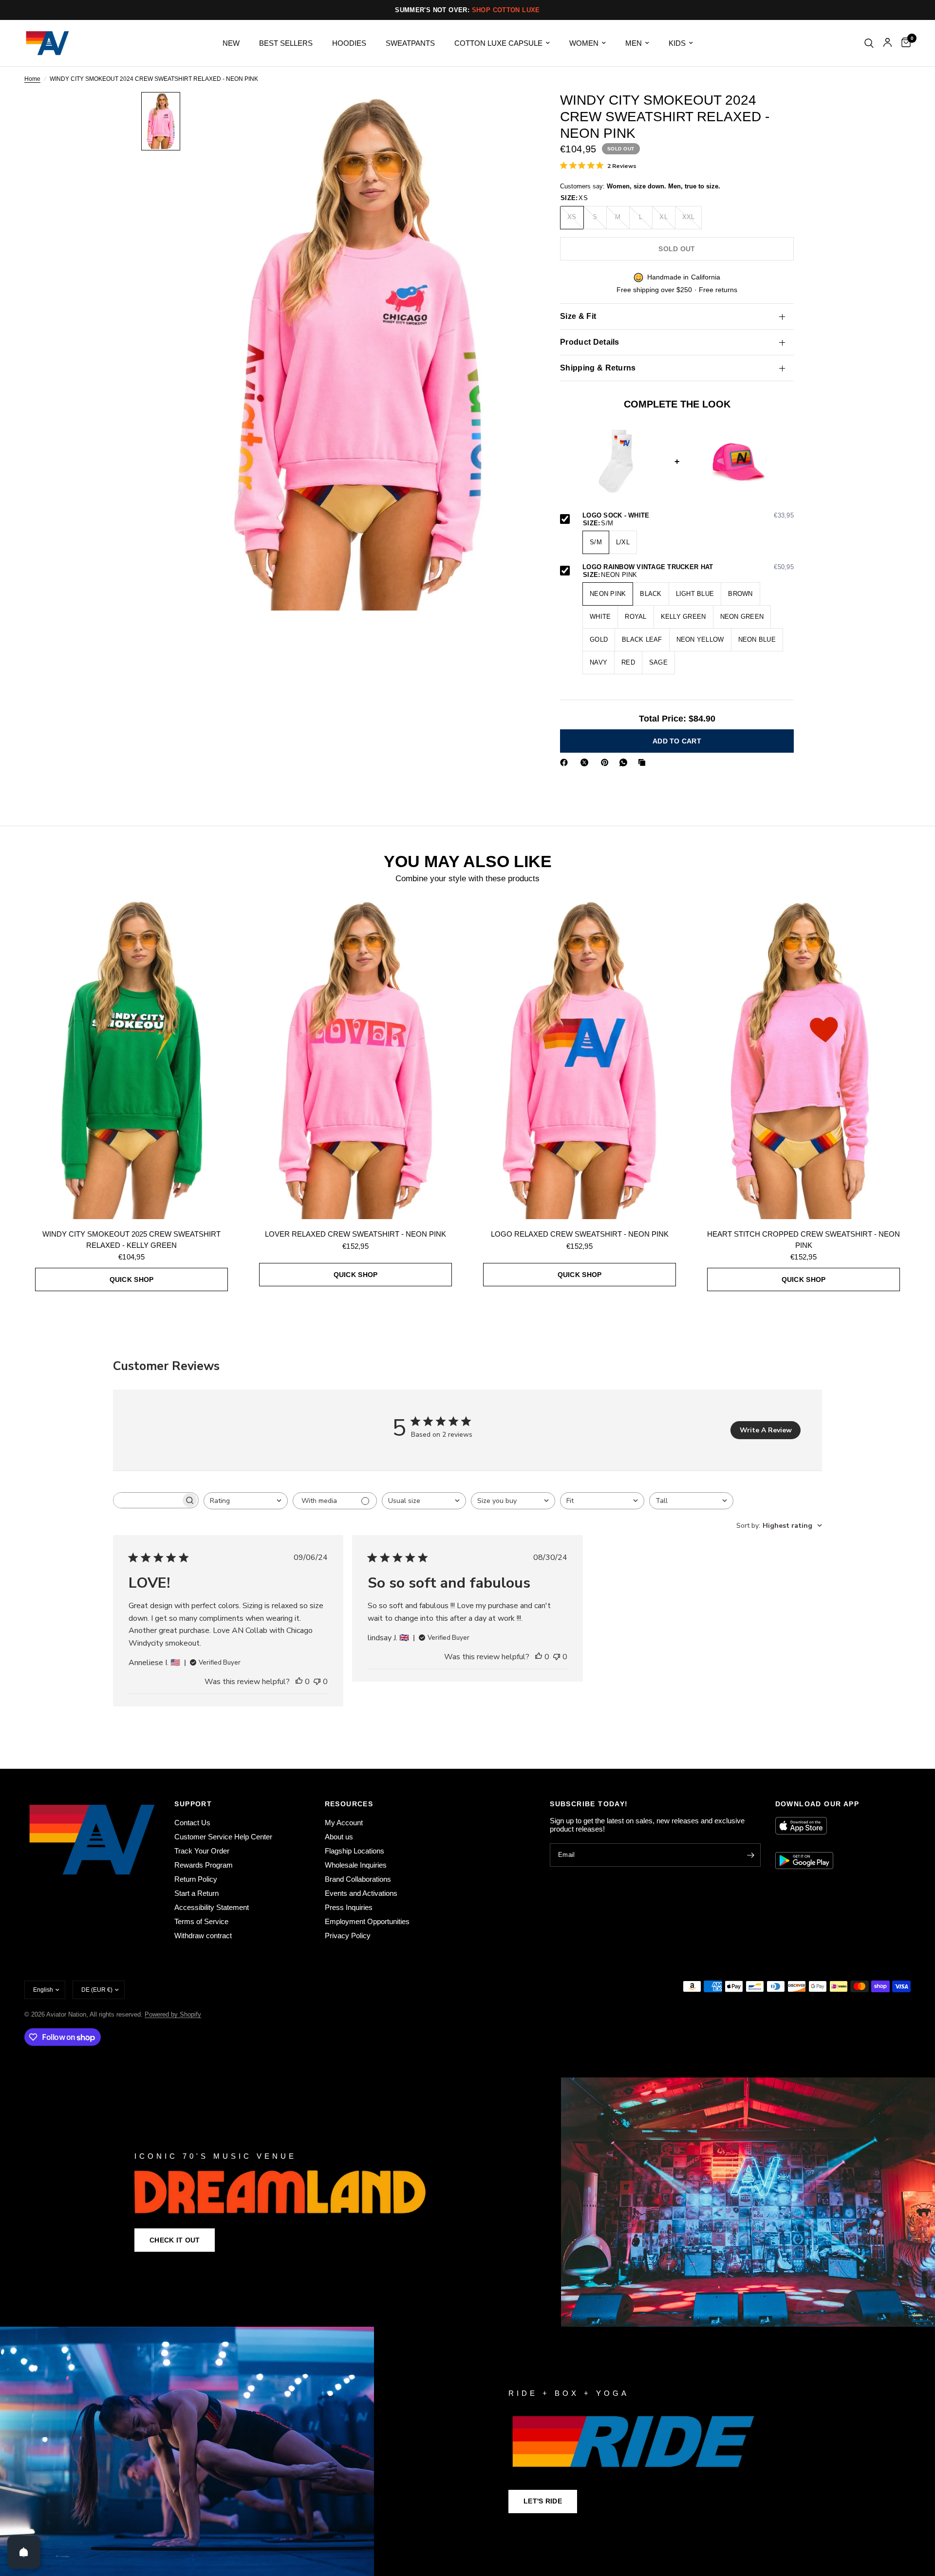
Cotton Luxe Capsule (498, 43)
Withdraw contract (203, 1936)
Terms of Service (201, 1921)
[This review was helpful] (299, 1682)
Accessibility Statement (212, 1907)
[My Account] (888, 43)
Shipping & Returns (598, 368)
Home (32, 79)
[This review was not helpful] (317, 1682)
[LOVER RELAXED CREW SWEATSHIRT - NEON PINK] (355, 1058)
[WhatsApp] (625, 762)
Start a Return (196, 1893)
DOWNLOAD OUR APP (817, 1804)
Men (634, 43)
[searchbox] (147, 1500)
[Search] (869, 43)
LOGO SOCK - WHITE (688, 516)
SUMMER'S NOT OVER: (467, 10)
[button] (175, 2240)
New (231, 43)
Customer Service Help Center (223, 1837)
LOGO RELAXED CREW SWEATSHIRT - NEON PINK (580, 1234)
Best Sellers (286, 43)
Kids (677, 43)
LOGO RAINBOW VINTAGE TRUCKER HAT (688, 567)
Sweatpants (410, 43)
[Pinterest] (607, 762)
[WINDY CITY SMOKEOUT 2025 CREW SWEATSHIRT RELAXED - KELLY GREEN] (131, 1058)
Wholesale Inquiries (356, 1865)
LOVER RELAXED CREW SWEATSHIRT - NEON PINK (355, 1234)
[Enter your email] (751, 1855)
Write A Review (766, 1430)
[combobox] (246, 1501)
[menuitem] (231, 43)
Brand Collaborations (358, 1879)
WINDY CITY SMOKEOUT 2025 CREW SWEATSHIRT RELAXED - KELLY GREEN (131, 1240)
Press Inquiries (349, 1907)
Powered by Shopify (173, 2014)
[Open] (24, 2552)
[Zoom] (510, 112)
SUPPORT (193, 1804)
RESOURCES (349, 1804)
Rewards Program (204, 1865)
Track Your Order (202, 1851)
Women (584, 43)
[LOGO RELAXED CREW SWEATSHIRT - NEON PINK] (580, 1058)
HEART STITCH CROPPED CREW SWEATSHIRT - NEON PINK (804, 1240)
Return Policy (196, 1879)
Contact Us (192, 1823)
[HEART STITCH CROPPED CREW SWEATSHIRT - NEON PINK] (804, 1058)
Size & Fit (578, 316)
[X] (586, 762)
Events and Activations (361, 1893)
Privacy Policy (348, 1936)
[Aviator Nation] (467, 2202)
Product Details (590, 342)
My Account (344, 1823)
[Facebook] (566, 762)
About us (339, 1837)
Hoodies (349, 43)
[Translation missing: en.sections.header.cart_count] (904, 43)
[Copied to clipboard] (644, 762)
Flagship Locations (355, 1851)
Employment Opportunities (367, 1921)
